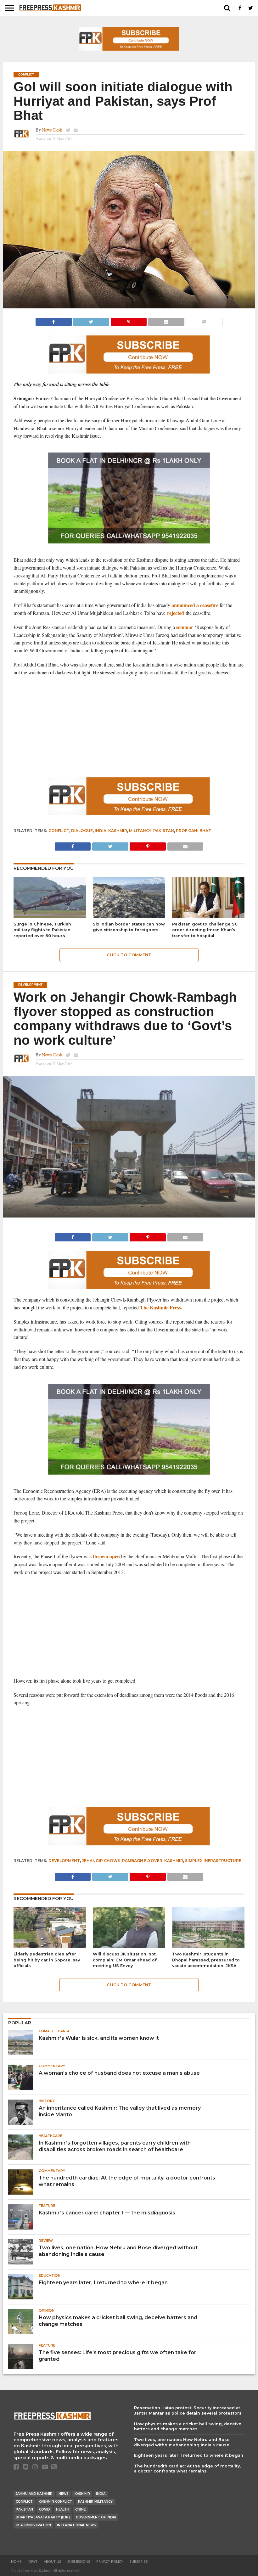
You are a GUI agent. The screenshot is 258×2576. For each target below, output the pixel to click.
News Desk (52, 130)
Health (63, 2509)
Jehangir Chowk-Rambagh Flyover (122, 1861)
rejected (176, 613)
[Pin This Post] (129, 320)
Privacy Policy (110, 2562)
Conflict (59, 831)
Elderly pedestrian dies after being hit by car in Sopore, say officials (47, 1960)
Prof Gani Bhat (193, 831)
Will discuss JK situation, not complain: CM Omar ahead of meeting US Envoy (125, 1960)
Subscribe (139, 2562)
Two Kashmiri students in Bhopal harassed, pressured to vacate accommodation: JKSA (206, 1960)
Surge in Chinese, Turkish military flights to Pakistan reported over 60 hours (42, 930)
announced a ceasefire (195, 605)
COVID (45, 2509)
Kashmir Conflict (55, 2502)
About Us (52, 2562)
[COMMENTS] (204, 320)
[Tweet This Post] (91, 320)
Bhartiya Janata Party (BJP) (43, 2517)
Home (16, 2562)
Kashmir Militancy (95, 2502)
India (101, 831)
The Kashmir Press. (162, 1307)
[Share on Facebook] (54, 320)
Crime (80, 2509)
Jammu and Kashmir (34, 2494)
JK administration (33, 2525)
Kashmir (118, 831)
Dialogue (82, 831)
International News (76, 2525)
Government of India (96, 2517)
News (64, 2494)
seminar (185, 627)
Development (64, 1861)
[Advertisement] (129, 727)
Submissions (79, 2562)
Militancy (140, 831)
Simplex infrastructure (213, 1861)
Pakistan (164, 831)
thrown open (106, 1556)
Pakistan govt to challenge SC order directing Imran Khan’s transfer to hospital (205, 930)
